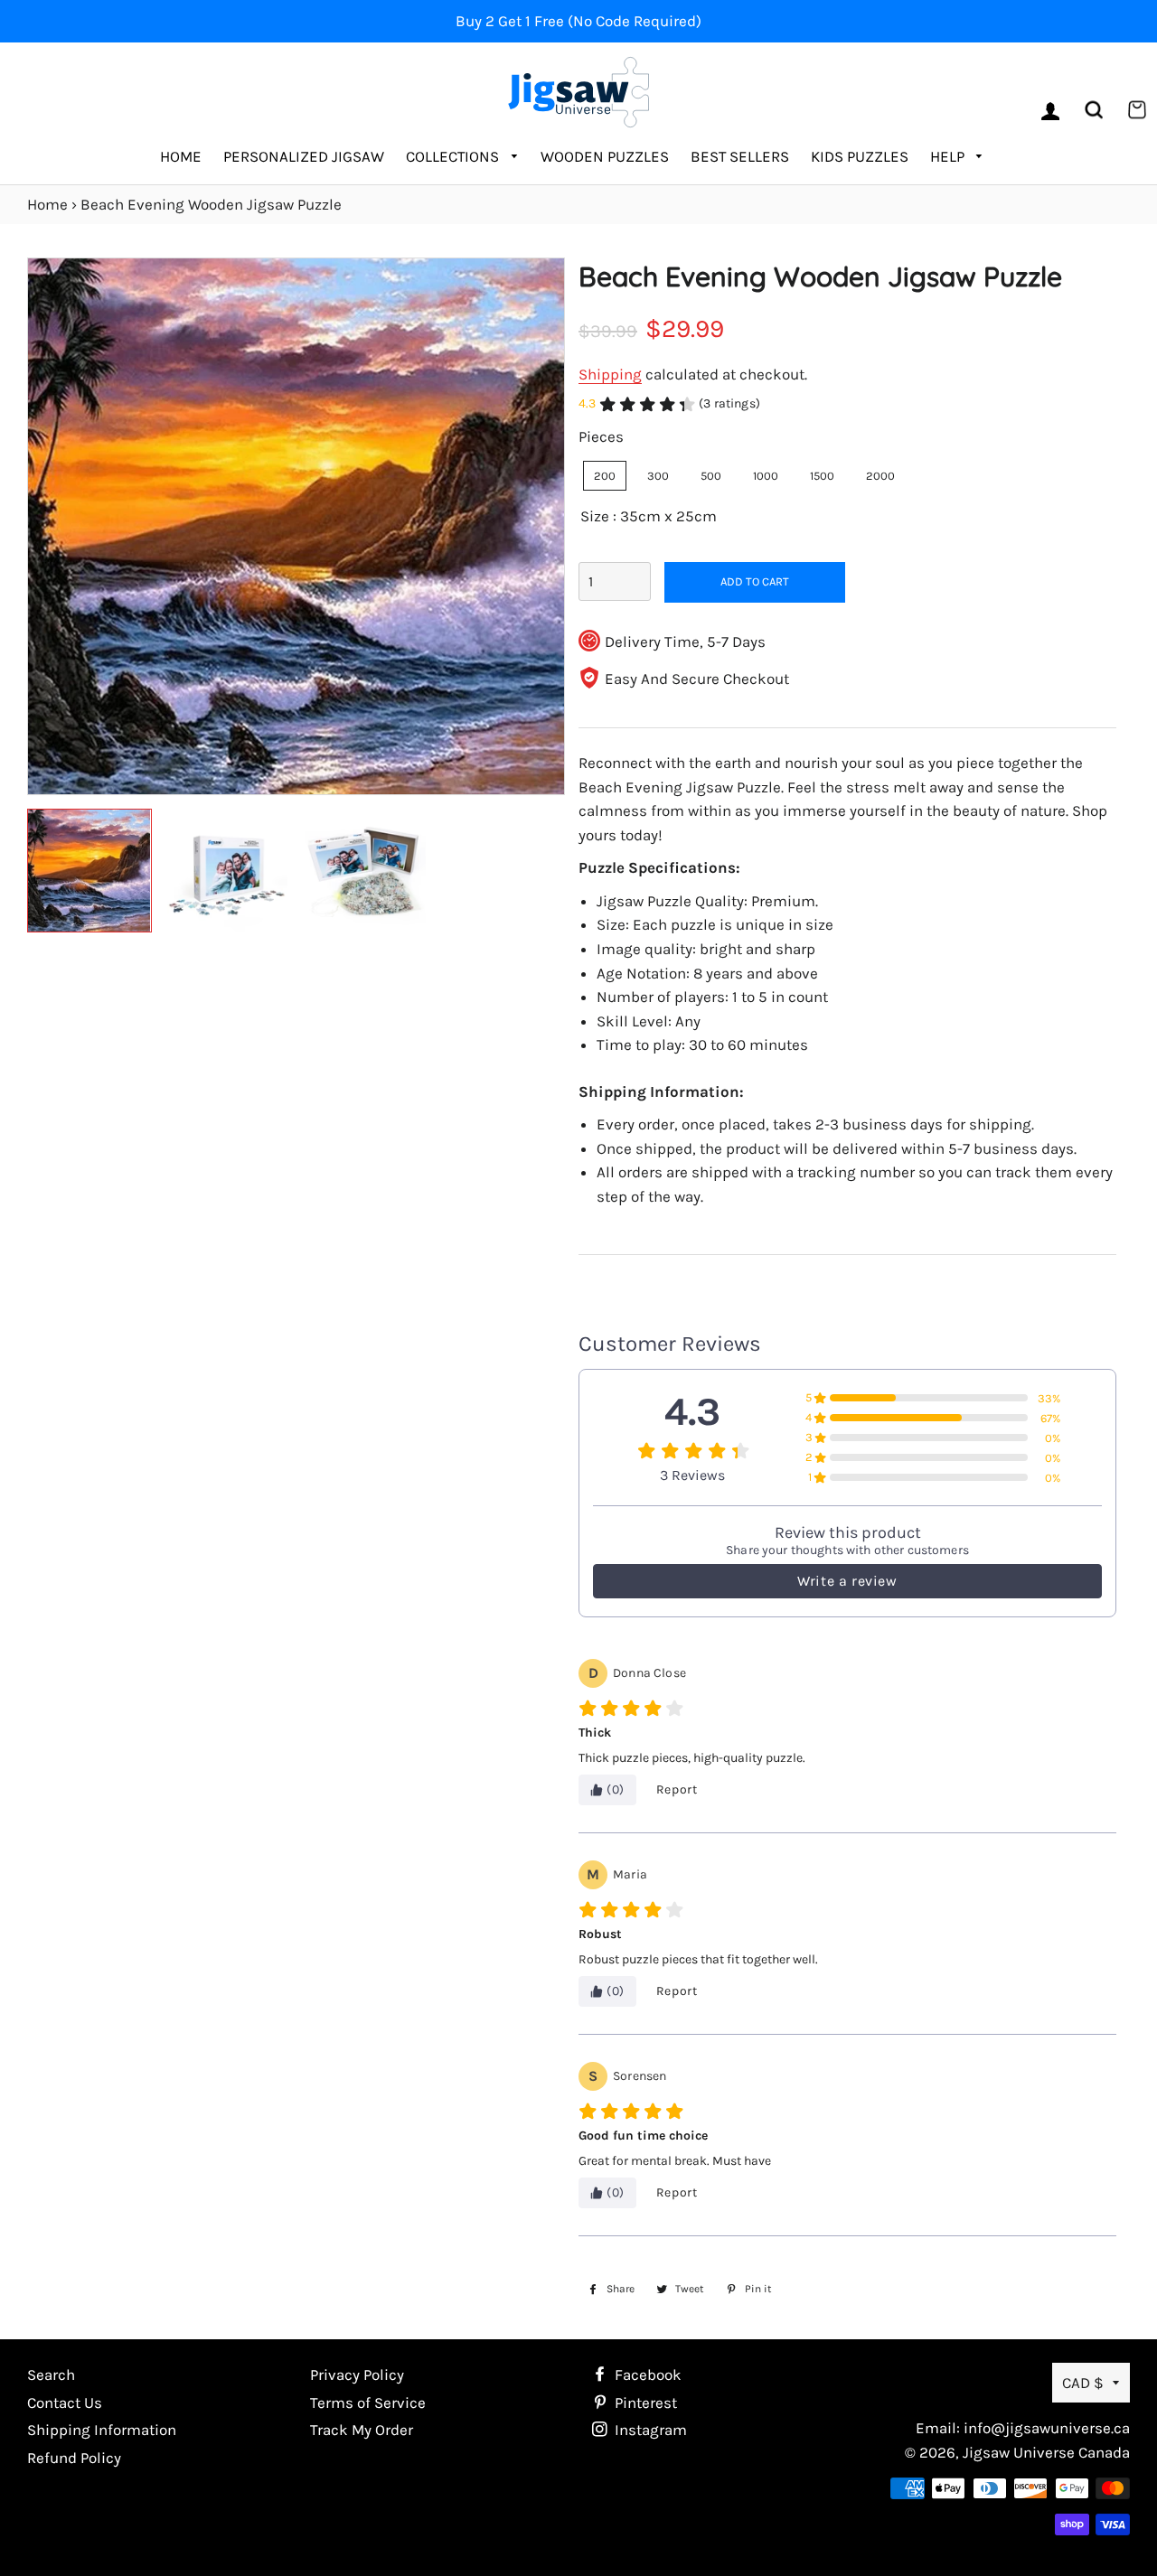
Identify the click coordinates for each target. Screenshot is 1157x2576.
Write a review (847, 1581)
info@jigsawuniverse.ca (1047, 2428)
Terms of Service (368, 2403)
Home (181, 156)
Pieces (601, 436)
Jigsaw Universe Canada (1046, 2452)
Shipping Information (102, 2430)
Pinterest (644, 2403)
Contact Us (65, 2403)
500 (711, 476)
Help (949, 156)
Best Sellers (740, 156)
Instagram (649, 2430)
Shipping (610, 374)
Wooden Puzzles (605, 156)
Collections (454, 156)
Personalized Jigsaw (304, 156)
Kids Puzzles (860, 156)
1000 (766, 476)
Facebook (646, 2375)
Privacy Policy (357, 2375)
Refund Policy (74, 2458)
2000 (880, 476)
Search (51, 2375)
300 (658, 476)
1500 (822, 476)
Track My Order (362, 2430)
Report (677, 1789)
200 (605, 476)
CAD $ (1083, 2383)
